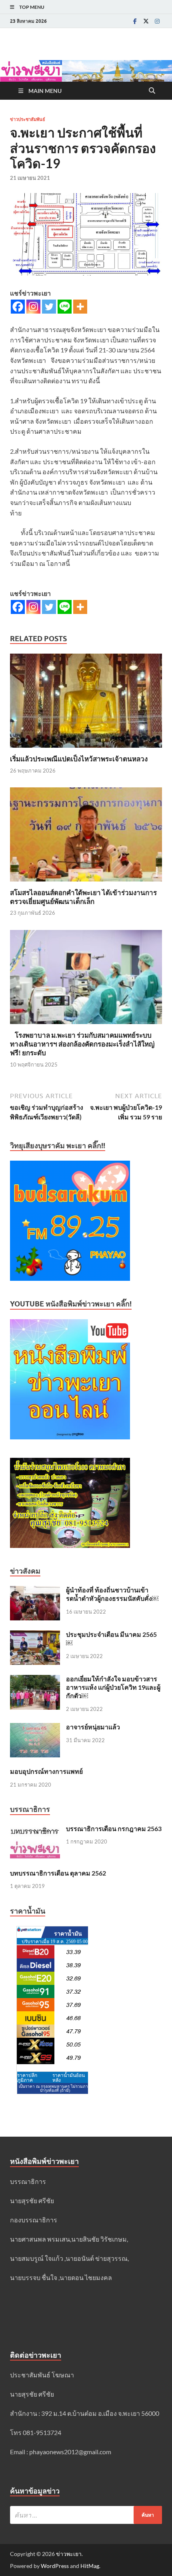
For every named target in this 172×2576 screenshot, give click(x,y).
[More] (80, 307)
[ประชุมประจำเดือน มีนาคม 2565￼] (35, 1635)
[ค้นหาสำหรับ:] (86, 2515)
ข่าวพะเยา (69, 2554)
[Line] (65, 307)
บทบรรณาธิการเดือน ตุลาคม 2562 (58, 1873)
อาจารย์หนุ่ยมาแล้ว (93, 1727)
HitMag (90, 2566)
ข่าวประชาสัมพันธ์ (28, 119)
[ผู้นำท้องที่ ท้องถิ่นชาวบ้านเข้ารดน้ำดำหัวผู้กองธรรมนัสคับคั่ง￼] (35, 1591)
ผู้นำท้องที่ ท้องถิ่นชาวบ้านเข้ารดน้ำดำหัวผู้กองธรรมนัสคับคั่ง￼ (112, 1594)
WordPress (55, 2566)
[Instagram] (157, 21)
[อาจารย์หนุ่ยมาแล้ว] (35, 1728)
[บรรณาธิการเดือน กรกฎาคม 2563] (35, 1829)
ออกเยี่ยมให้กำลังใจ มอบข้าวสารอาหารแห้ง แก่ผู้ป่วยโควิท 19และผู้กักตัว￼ (113, 1687)
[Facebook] (135, 21)
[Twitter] (146, 21)
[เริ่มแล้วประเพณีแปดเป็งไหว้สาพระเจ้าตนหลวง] (86, 703)
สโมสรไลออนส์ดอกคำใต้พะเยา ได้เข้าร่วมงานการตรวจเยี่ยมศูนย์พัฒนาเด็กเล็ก (83, 897)
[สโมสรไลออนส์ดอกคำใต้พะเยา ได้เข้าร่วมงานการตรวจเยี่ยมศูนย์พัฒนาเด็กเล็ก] (86, 837)
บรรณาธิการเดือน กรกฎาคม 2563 (114, 1828)
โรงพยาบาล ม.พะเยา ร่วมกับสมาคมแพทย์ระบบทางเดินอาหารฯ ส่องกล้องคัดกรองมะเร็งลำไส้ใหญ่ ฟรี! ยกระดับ (82, 1044)
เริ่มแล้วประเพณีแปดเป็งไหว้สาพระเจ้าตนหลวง (79, 759)
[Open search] (152, 91)
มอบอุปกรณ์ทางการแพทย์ (46, 1771)
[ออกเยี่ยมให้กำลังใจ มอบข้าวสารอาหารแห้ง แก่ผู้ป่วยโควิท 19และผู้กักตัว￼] (35, 1679)
